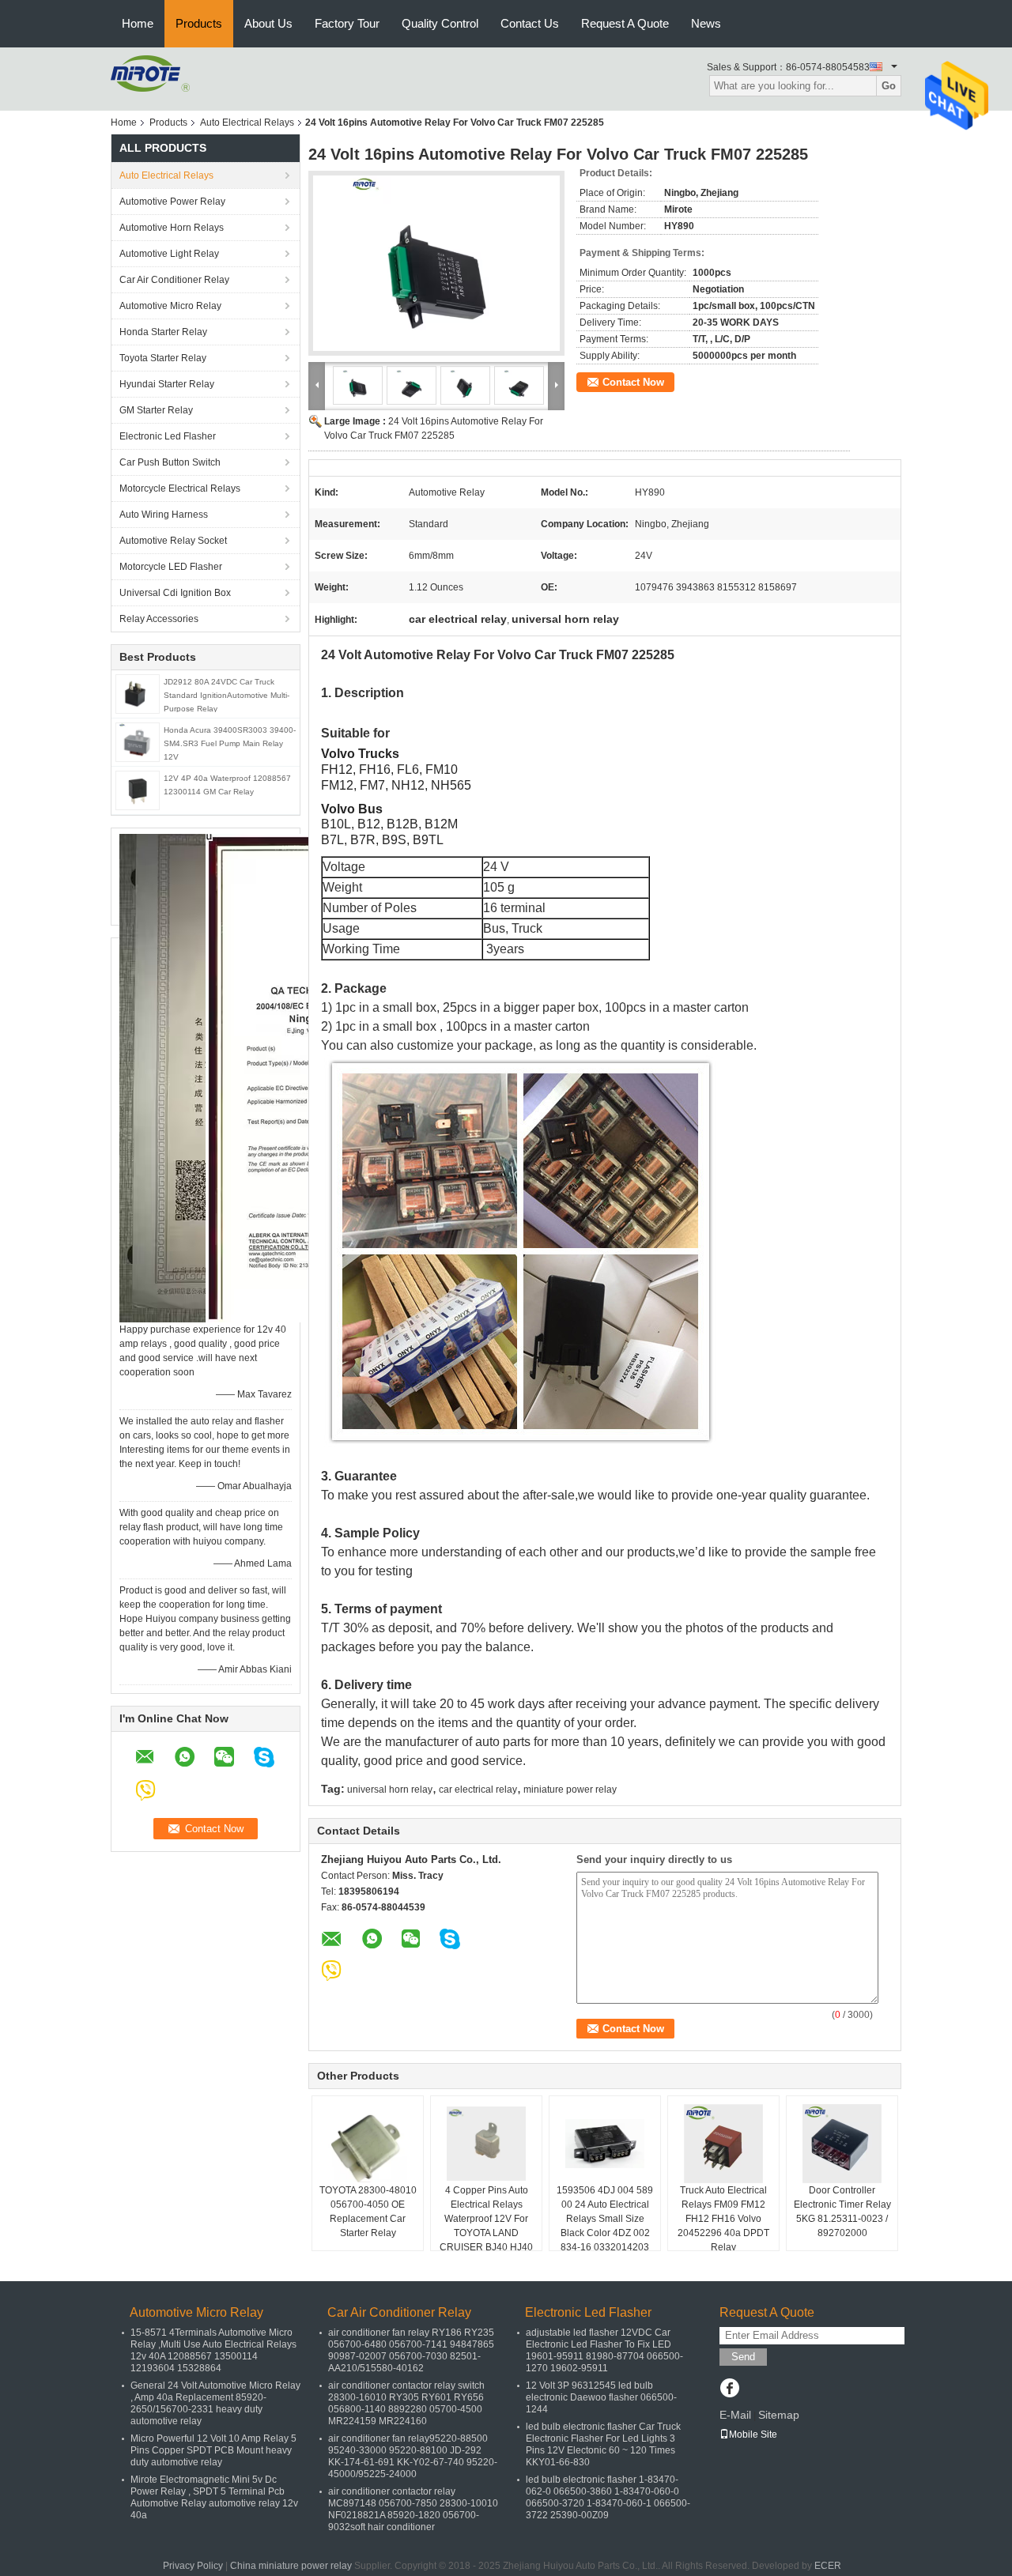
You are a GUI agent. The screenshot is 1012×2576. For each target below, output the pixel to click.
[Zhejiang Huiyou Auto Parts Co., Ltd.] (150, 73)
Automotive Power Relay (172, 202)
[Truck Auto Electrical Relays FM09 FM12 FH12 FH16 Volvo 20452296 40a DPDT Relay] (723, 2144)
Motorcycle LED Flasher (171, 567)
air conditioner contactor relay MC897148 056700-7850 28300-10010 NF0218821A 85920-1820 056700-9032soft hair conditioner (413, 2509)
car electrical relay (478, 1790)
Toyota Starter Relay (163, 358)
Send (743, 2357)
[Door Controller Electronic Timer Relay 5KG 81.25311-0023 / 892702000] (842, 2144)
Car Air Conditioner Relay (174, 280)
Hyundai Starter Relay (167, 384)
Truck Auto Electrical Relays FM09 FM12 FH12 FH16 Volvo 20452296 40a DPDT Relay (723, 2219)
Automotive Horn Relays (174, 228)
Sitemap (779, 2415)
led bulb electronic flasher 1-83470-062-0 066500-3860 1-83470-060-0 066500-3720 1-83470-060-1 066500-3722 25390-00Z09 (608, 2497)
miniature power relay (570, 1790)
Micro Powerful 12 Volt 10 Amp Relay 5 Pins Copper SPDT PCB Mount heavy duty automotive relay (213, 2450)
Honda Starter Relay (163, 332)
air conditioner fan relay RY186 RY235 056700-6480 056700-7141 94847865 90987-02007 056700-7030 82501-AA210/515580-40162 (411, 2350)
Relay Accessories (159, 619)
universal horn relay (390, 1790)
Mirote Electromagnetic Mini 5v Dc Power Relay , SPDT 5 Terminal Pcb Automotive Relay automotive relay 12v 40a (214, 2497)
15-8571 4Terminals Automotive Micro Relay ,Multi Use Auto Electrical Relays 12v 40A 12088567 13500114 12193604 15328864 (213, 2350)
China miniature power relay (291, 2566)
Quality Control (440, 23)
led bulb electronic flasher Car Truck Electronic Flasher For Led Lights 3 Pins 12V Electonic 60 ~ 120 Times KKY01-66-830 (603, 2444)
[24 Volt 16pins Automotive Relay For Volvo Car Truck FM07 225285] (436, 263)
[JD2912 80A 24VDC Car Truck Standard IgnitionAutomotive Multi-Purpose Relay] (138, 693)
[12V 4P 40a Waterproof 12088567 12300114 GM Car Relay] (138, 790)
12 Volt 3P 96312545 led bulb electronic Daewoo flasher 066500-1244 (601, 2397)
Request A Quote (625, 23)
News (706, 23)
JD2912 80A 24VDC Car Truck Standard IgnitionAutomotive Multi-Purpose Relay (227, 695)
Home (138, 23)
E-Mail (735, 2415)
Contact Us (530, 23)
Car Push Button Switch (170, 462)
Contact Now (633, 382)
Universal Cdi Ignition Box (175, 593)
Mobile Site (753, 2435)
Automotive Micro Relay (170, 306)
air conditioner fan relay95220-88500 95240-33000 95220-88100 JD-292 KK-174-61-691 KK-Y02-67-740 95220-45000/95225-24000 (413, 2456)
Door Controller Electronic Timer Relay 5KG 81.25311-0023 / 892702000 (842, 2212)
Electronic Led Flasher (168, 436)
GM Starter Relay (156, 410)
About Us (268, 23)
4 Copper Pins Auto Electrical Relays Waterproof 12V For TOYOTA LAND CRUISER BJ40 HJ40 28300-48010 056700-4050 (487, 2233)
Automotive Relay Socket (173, 541)
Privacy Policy (193, 2566)
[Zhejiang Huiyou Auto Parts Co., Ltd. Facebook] (729, 2389)
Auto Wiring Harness (164, 515)
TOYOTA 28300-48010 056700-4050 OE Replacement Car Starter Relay (368, 2212)
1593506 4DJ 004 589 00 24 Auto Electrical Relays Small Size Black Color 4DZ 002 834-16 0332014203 (605, 2219)
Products (199, 23)
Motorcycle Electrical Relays (180, 488)
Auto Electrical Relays (247, 123)
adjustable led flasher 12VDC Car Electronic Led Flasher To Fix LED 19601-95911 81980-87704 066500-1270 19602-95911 (604, 2350)
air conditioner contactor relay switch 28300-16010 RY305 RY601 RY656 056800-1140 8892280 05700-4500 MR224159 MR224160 (406, 2403)
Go (889, 86)
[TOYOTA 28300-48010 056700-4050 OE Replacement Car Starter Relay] (368, 2144)
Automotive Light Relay (169, 254)
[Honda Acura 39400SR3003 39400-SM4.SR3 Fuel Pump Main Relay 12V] (138, 741)
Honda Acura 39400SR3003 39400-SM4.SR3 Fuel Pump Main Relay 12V (230, 743)
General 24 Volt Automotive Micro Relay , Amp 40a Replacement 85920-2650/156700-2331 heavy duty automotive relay (215, 2403)
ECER (828, 2566)
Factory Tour (347, 23)
